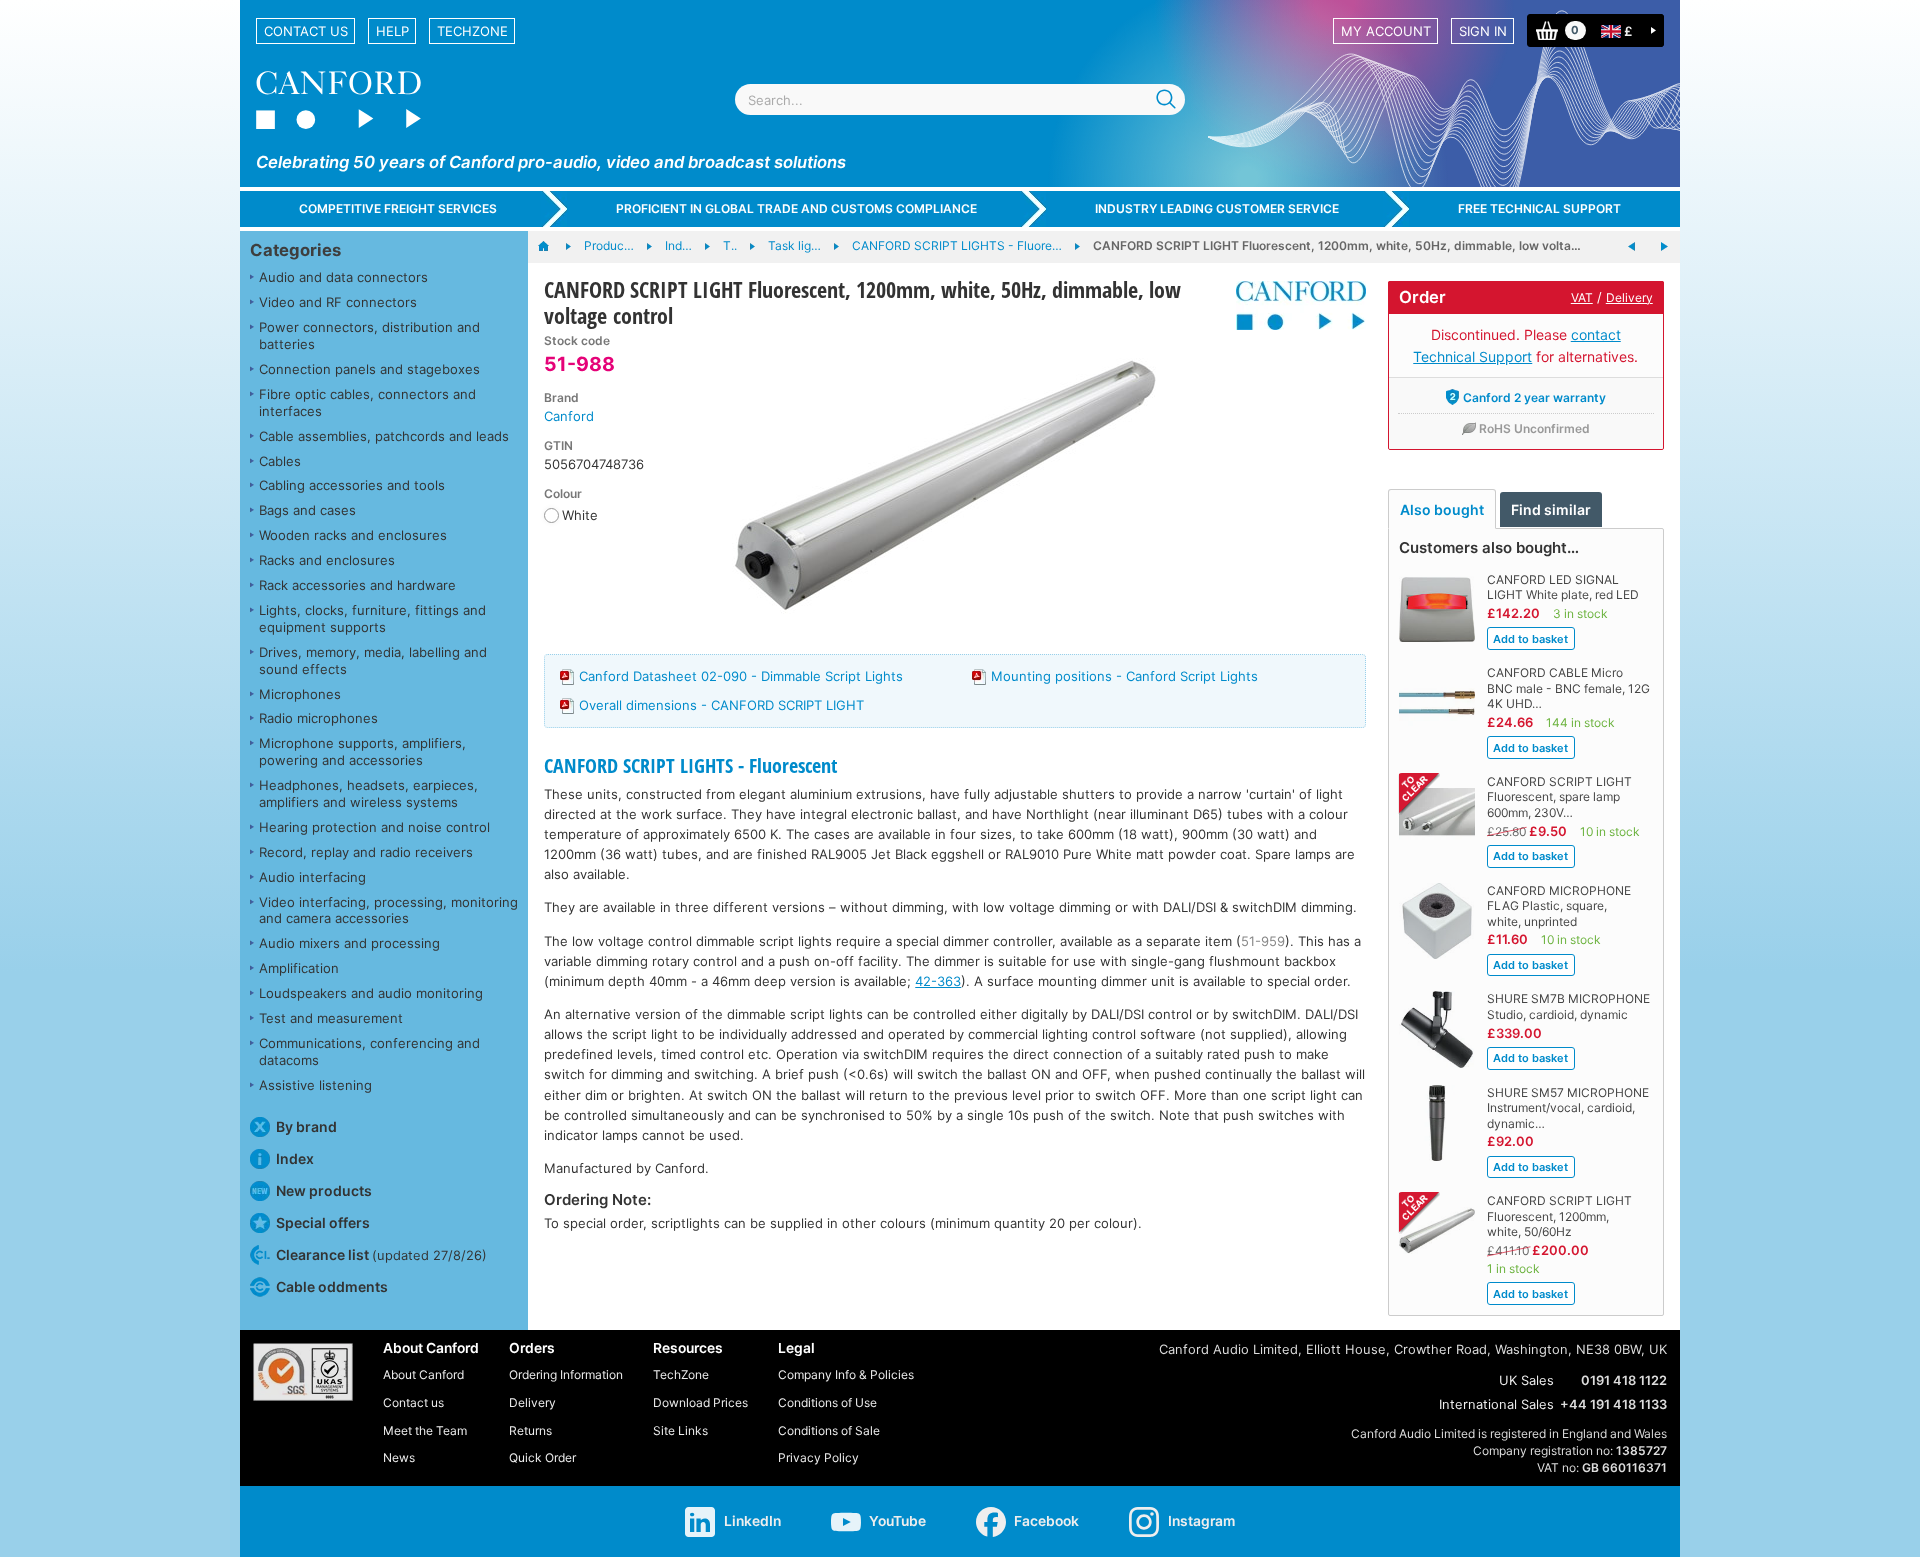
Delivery (1629, 297)
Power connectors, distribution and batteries (369, 335)
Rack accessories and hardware (357, 585)
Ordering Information (566, 1374)
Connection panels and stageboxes (369, 369)
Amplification (299, 968)
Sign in (1483, 31)
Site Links (680, 1430)
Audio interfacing (312, 877)
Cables (280, 461)
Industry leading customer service (1217, 208)
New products (324, 1190)
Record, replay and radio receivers (366, 852)
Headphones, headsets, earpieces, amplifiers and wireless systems (368, 793)
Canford (569, 416)
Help (392, 31)
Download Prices (700, 1402)
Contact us (306, 31)
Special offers (323, 1222)
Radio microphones (318, 718)
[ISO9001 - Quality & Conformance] (303, 1372)
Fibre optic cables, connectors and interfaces (367, 402)
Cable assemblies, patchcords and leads (384, 436)
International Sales (1496, 1404)
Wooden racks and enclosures (353, 535)
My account (1386, 31)
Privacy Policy (818, 1457)
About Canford (423, 1374)
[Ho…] (553, 247)
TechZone (472, 31)
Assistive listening (315, 1085)
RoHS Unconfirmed (1534, 428)
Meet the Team (425, 1430)
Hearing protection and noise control (374, 827)
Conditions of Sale (829, 1430)
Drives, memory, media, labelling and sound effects (373, 660)
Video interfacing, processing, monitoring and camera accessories (388, 910)
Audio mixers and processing (349, 943)
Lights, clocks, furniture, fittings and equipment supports (372, 618)
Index (295, 1158)
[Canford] (1293, 305)
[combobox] (960, 99)
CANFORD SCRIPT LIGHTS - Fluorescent (690, 765)
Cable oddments (332, 1286)
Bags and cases (307, 510)
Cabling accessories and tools (352, 485)
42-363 (938, 981)
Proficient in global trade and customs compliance (796, 208)
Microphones (300, 694)
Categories (295, 250)
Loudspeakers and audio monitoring (371, 993)
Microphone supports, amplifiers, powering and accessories (362, 751)
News (399, 1457)
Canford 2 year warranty (1534, 397)
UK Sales (1526, 1380)
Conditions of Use (827, 1402)
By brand (306, 1126)
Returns (530, 1430)
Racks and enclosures (327, 560)
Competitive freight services (398, 208)
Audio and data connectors (343, 277)
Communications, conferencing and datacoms (369, 1051)
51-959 (1263, 941)
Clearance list (381, 1254)
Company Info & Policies (846, 1374)
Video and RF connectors (338, 302)
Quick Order (542, 1457)
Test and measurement (331, 1018)
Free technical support (1539, 208)
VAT (1582, 297)
